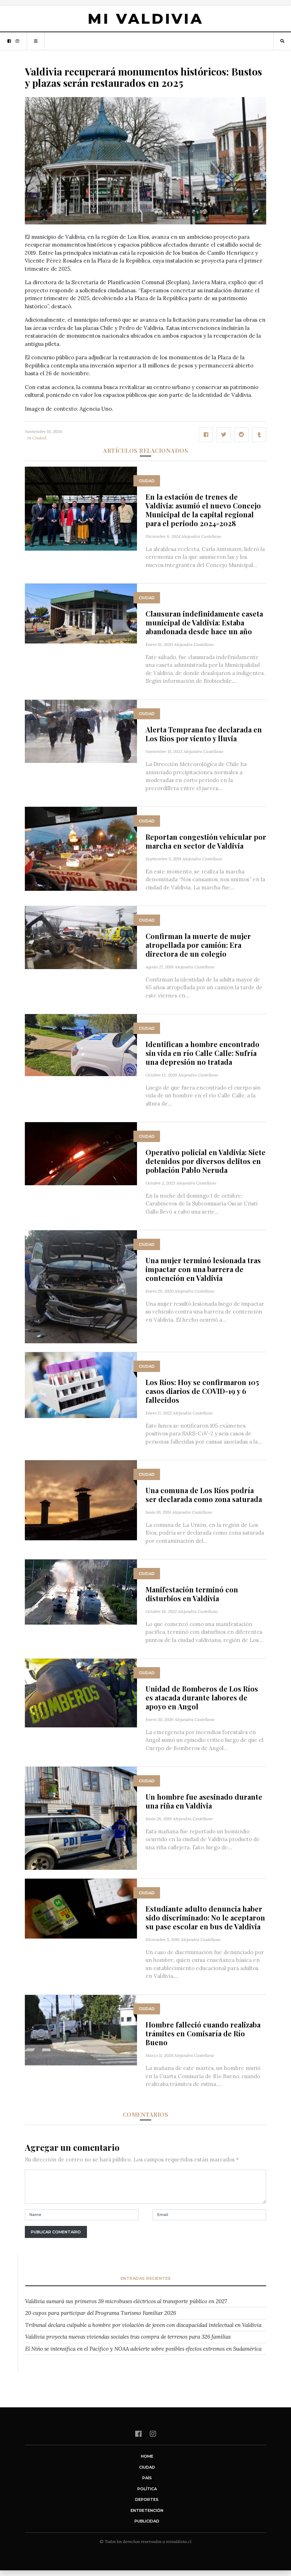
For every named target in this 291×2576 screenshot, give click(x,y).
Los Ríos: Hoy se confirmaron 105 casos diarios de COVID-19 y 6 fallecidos (202, 1391)
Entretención (147, 2510)
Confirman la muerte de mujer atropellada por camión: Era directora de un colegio (198, 945)
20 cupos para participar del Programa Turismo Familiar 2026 (101, 2313)
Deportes (147, 2499)
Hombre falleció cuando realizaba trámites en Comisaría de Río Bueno (203, 2033)
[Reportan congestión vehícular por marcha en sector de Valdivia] (81, 848)
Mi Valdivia (145, 19)
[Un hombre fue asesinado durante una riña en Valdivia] (81, 1818)
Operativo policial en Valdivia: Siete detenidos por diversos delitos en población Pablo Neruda (205, 1161)
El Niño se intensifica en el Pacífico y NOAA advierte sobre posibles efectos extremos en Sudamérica (143, 2349)
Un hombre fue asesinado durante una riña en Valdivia (204, 1801)
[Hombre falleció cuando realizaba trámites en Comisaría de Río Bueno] (81, 2029)
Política (147, 2489)
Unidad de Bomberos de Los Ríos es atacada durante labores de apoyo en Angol (202, 1697)
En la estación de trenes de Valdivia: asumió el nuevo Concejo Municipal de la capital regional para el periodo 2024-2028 (203, 510)
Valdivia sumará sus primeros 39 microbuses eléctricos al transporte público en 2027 (126, 2301)
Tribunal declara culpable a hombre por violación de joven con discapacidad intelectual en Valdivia (143, 2325)
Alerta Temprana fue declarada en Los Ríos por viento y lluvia (204, 734)
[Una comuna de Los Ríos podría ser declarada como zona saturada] (81, 1500)
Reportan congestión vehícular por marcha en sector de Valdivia (206, 841)
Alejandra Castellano (201, 536)
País (147, 2478)
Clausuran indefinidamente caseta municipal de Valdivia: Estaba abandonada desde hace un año (204, 622)
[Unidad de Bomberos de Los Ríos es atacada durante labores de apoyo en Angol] (81, 1692)
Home (147, 2456)
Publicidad (147, 2521)
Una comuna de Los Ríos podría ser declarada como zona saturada (204, 1495)
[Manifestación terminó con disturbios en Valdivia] (81, 1591)
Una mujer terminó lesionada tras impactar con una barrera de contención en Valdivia (203, 1269)
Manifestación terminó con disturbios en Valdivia (192, 1594)
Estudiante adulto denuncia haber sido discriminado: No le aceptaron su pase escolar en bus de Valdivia (205, 1917)
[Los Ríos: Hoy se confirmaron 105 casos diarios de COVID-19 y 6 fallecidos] (81, 1385)
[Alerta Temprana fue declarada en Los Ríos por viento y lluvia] (81, 731)
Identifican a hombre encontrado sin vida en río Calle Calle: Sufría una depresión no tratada (202, 1053)
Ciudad (39, 438)
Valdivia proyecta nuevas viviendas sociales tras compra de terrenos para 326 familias (128, 2337)
